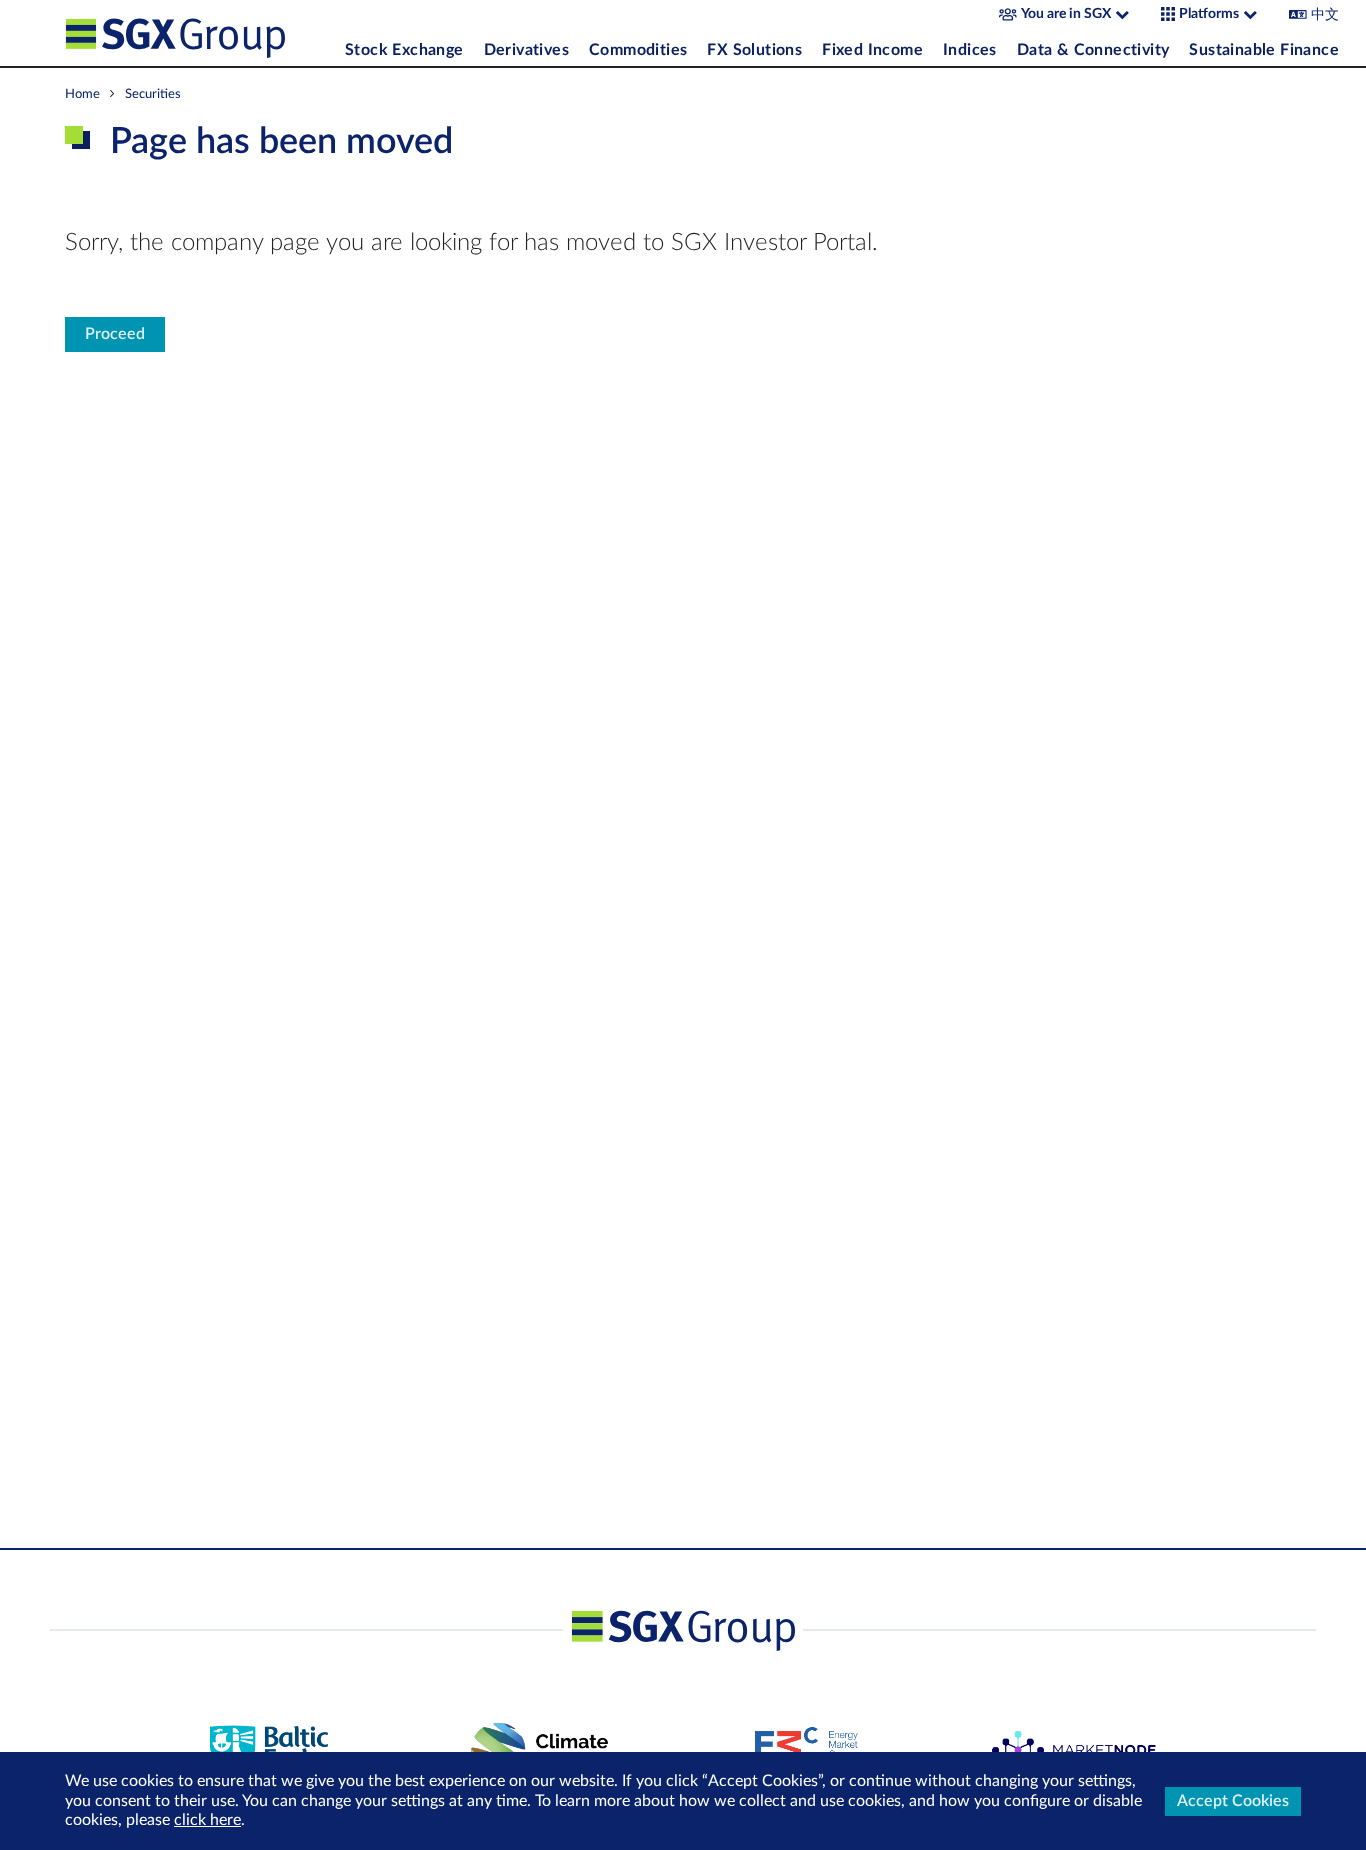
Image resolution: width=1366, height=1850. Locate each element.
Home (82, 94)
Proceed (115, 334)
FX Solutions (754, 50)
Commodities (638, 50)
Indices (970, 50)
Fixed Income (872, 50)
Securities (153, 94)
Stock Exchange (404, 50)
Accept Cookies (1233, 1801)
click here (207, 1820)
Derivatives (526, 50)
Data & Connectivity (1093, 50)
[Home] (200, 33)
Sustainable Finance (1264, 50)
